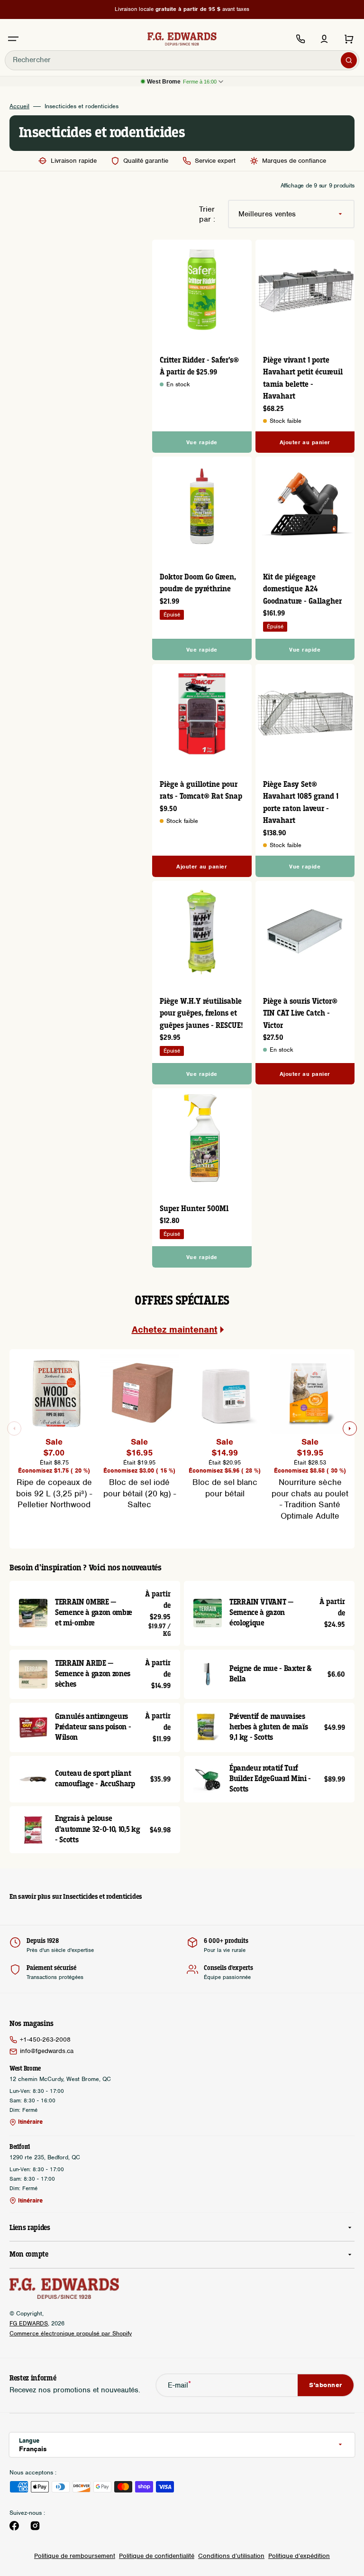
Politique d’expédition (299, 2556)
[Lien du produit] (202, 346)
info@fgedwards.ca (47, 2051)
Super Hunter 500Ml (194, 1209)
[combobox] (182, 60)
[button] (13, 39)
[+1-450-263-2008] (300, 39)
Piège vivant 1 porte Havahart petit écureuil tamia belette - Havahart (303, 379)
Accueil (19, 106)
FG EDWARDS (29, 2323)
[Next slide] (350, 1428)
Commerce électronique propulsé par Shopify (71, 2333)
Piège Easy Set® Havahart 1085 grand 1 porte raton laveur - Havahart (301, 803)
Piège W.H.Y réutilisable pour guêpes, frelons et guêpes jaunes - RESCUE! (201, 1014)
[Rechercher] (349, 60)
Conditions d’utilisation (231, 2556)
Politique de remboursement (75, 2556)
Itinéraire (30, 2122)
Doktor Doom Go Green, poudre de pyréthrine (198, 583)
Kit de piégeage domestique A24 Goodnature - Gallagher (302, 589)
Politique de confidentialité (157, 2556)
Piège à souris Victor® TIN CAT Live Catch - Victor (300, 1014)
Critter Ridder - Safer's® (199, 360)
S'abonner (326, 2385)
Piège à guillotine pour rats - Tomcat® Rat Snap (201, 791)
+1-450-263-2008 (45, 2039)
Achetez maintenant (175, 1330)
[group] (54, 1432)
